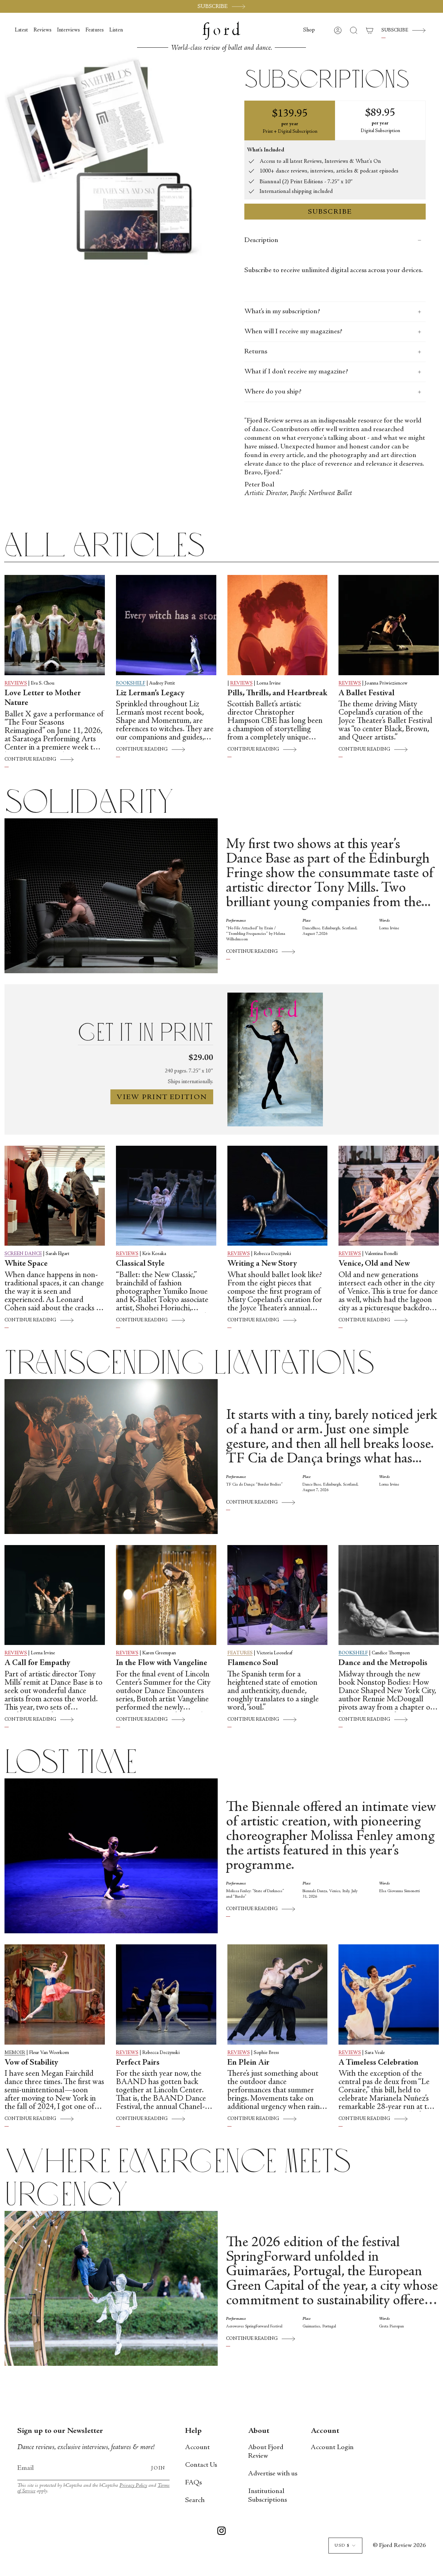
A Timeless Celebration (378, 2063)
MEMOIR (15, 2053)
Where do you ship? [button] (273, 392)
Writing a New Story (262, 1264)
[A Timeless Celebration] (389, 1994)
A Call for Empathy (37, 1663)
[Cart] (370, 30)
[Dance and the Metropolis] (389, 1595)
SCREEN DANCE (23, 1254)
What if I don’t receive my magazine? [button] (296, 372)
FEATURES (240, 1653)
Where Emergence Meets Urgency (178, 2178)
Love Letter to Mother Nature (43, 699)
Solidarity (89, 802)
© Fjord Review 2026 (399, 2546)
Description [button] (261, 240)
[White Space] (55, 1196)
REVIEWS (16, 683)
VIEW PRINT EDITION (162, 1098)
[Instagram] (221, 2532)
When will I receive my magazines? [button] (293, 332)
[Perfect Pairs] (166, 1994)
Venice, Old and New (374, 1264)
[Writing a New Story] (278, 1196)
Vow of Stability (31, 2063)
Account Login (332, 2448)
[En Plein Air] (278, 1994)
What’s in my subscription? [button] (282, 312)
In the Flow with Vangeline (162, 1663)
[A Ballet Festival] (389, 625)
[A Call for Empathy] (55, 1595)
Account (197, 2448)
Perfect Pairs (138, 2063)
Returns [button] (256, 352)
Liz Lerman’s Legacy (150, 694)
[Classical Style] (166, 1196)
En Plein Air (248, 2063)
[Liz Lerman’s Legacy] (166, 625)
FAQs (193, 2483)
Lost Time (71, 1762)
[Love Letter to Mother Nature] (55, 625)
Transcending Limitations (190, 1363)
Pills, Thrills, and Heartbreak (277, 694)
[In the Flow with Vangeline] (166, 1595)
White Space (26, 1264)
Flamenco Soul (253, 1663)
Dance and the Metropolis (383, 1663)
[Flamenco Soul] (278, 1595)
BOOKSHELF (131, 683)
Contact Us (201, 2465)
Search (195, 2500)
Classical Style (140, 1264)
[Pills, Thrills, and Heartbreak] (278, 625)
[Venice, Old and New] (389, 1196)
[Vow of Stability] (55, 1994)
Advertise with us (273, 2474)
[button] (309, 30)
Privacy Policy (133, 2486)
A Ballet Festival (367, 694)
